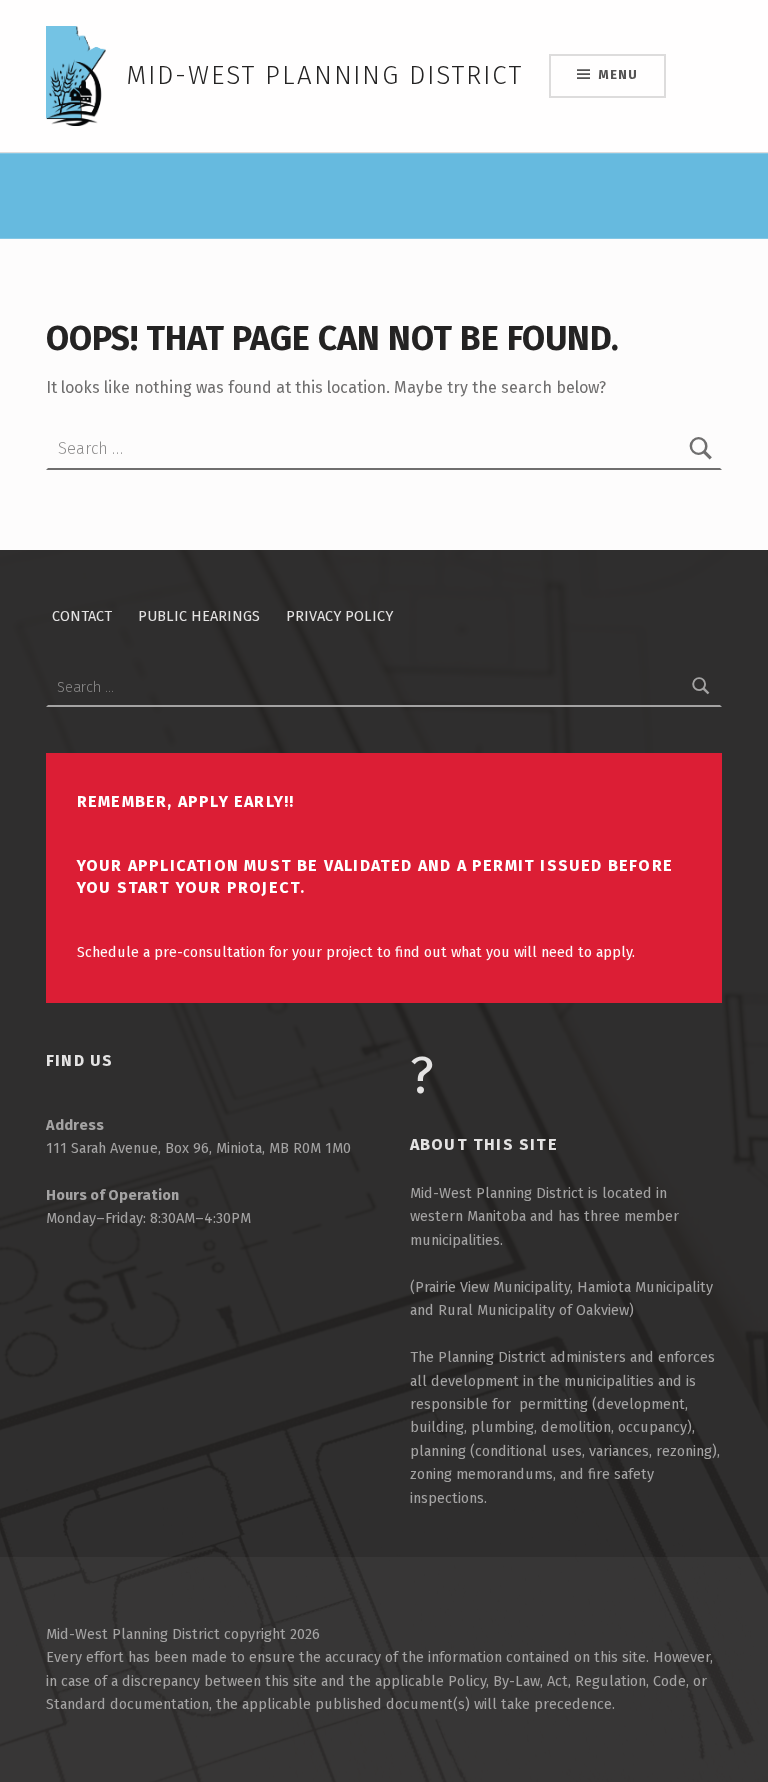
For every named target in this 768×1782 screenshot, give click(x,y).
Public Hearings (199, 616)
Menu (617, 74)
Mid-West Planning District (324, 75)
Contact (82, 616)
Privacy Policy (339, 616)
